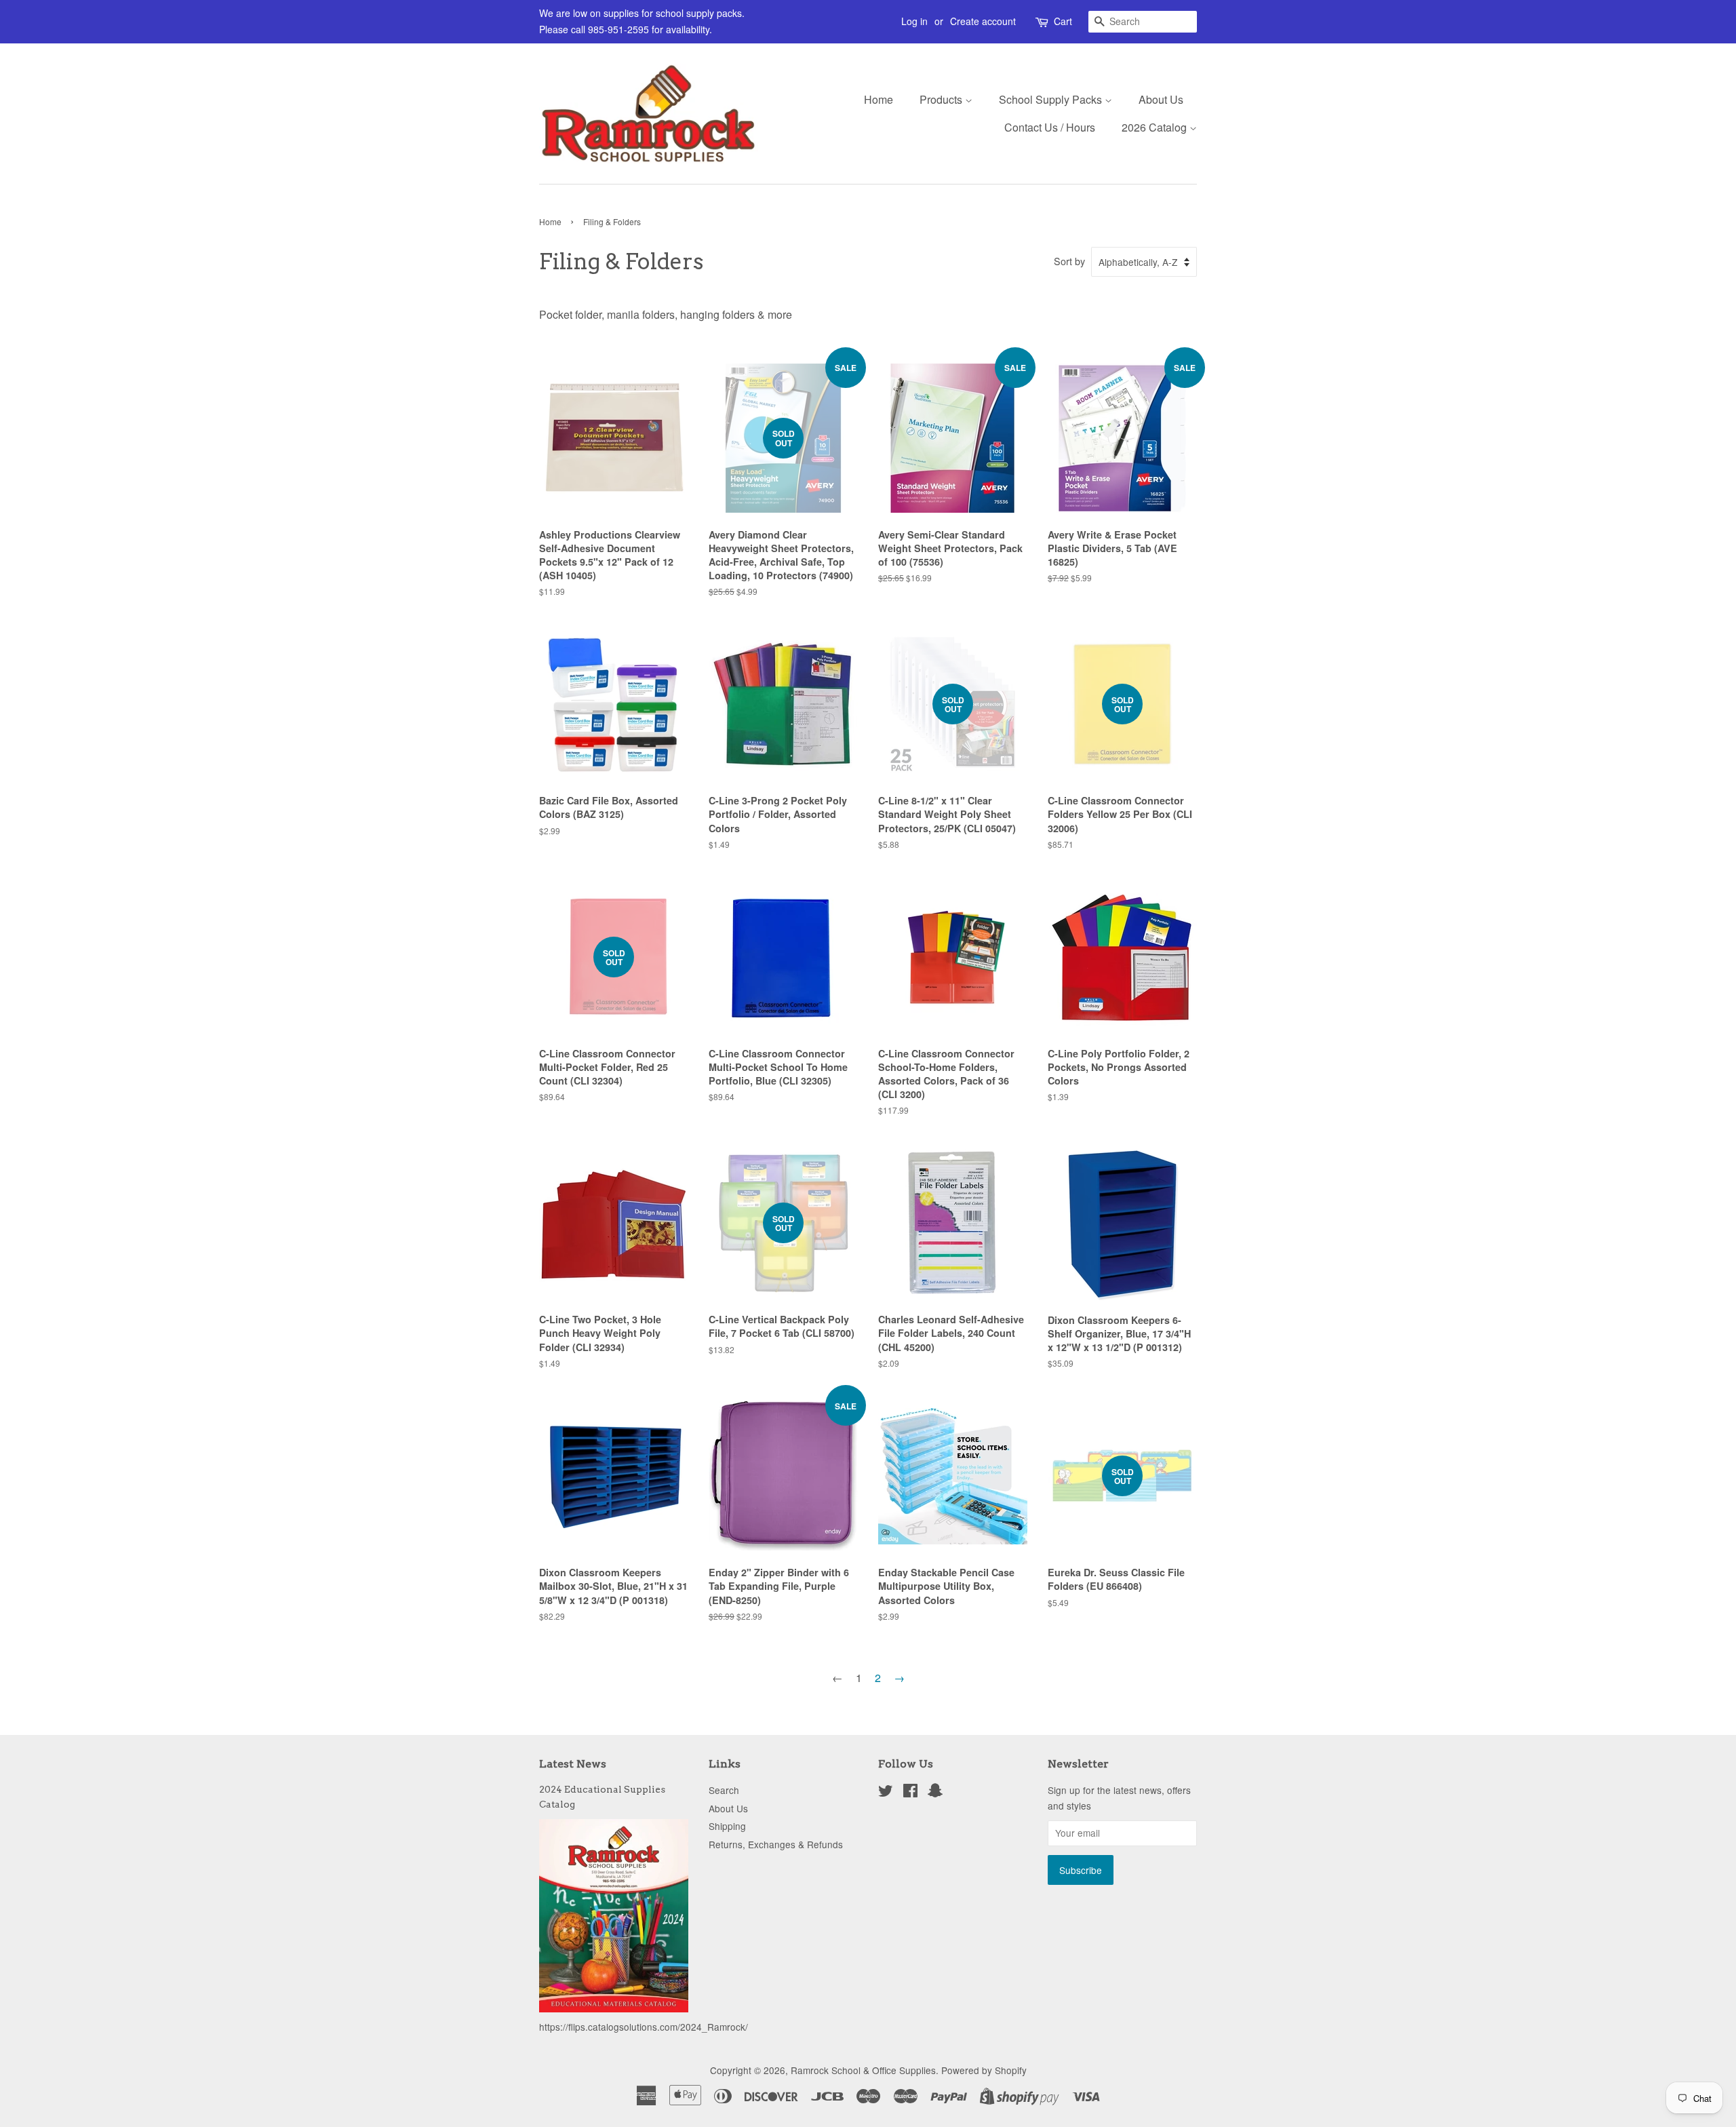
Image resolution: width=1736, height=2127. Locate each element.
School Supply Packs (1052, 99)
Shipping (727, 1826)
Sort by (1069, 261)
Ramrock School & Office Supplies (863, 2070)
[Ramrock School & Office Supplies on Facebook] (910, 1793)
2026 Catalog (1156, 127)
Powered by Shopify (984, 2070)
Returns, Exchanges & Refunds (776, 1844)
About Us (1161, 99)
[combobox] (1143, 22)
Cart (1063, 21)
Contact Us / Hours (1050, 127)
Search (724, 1790)
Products (942, 99)
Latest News (573, 1764)
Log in (914, 21)
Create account (983, 21)
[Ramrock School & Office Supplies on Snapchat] (935, 1793)
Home (879, 99)
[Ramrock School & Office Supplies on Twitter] (886, 1793)
